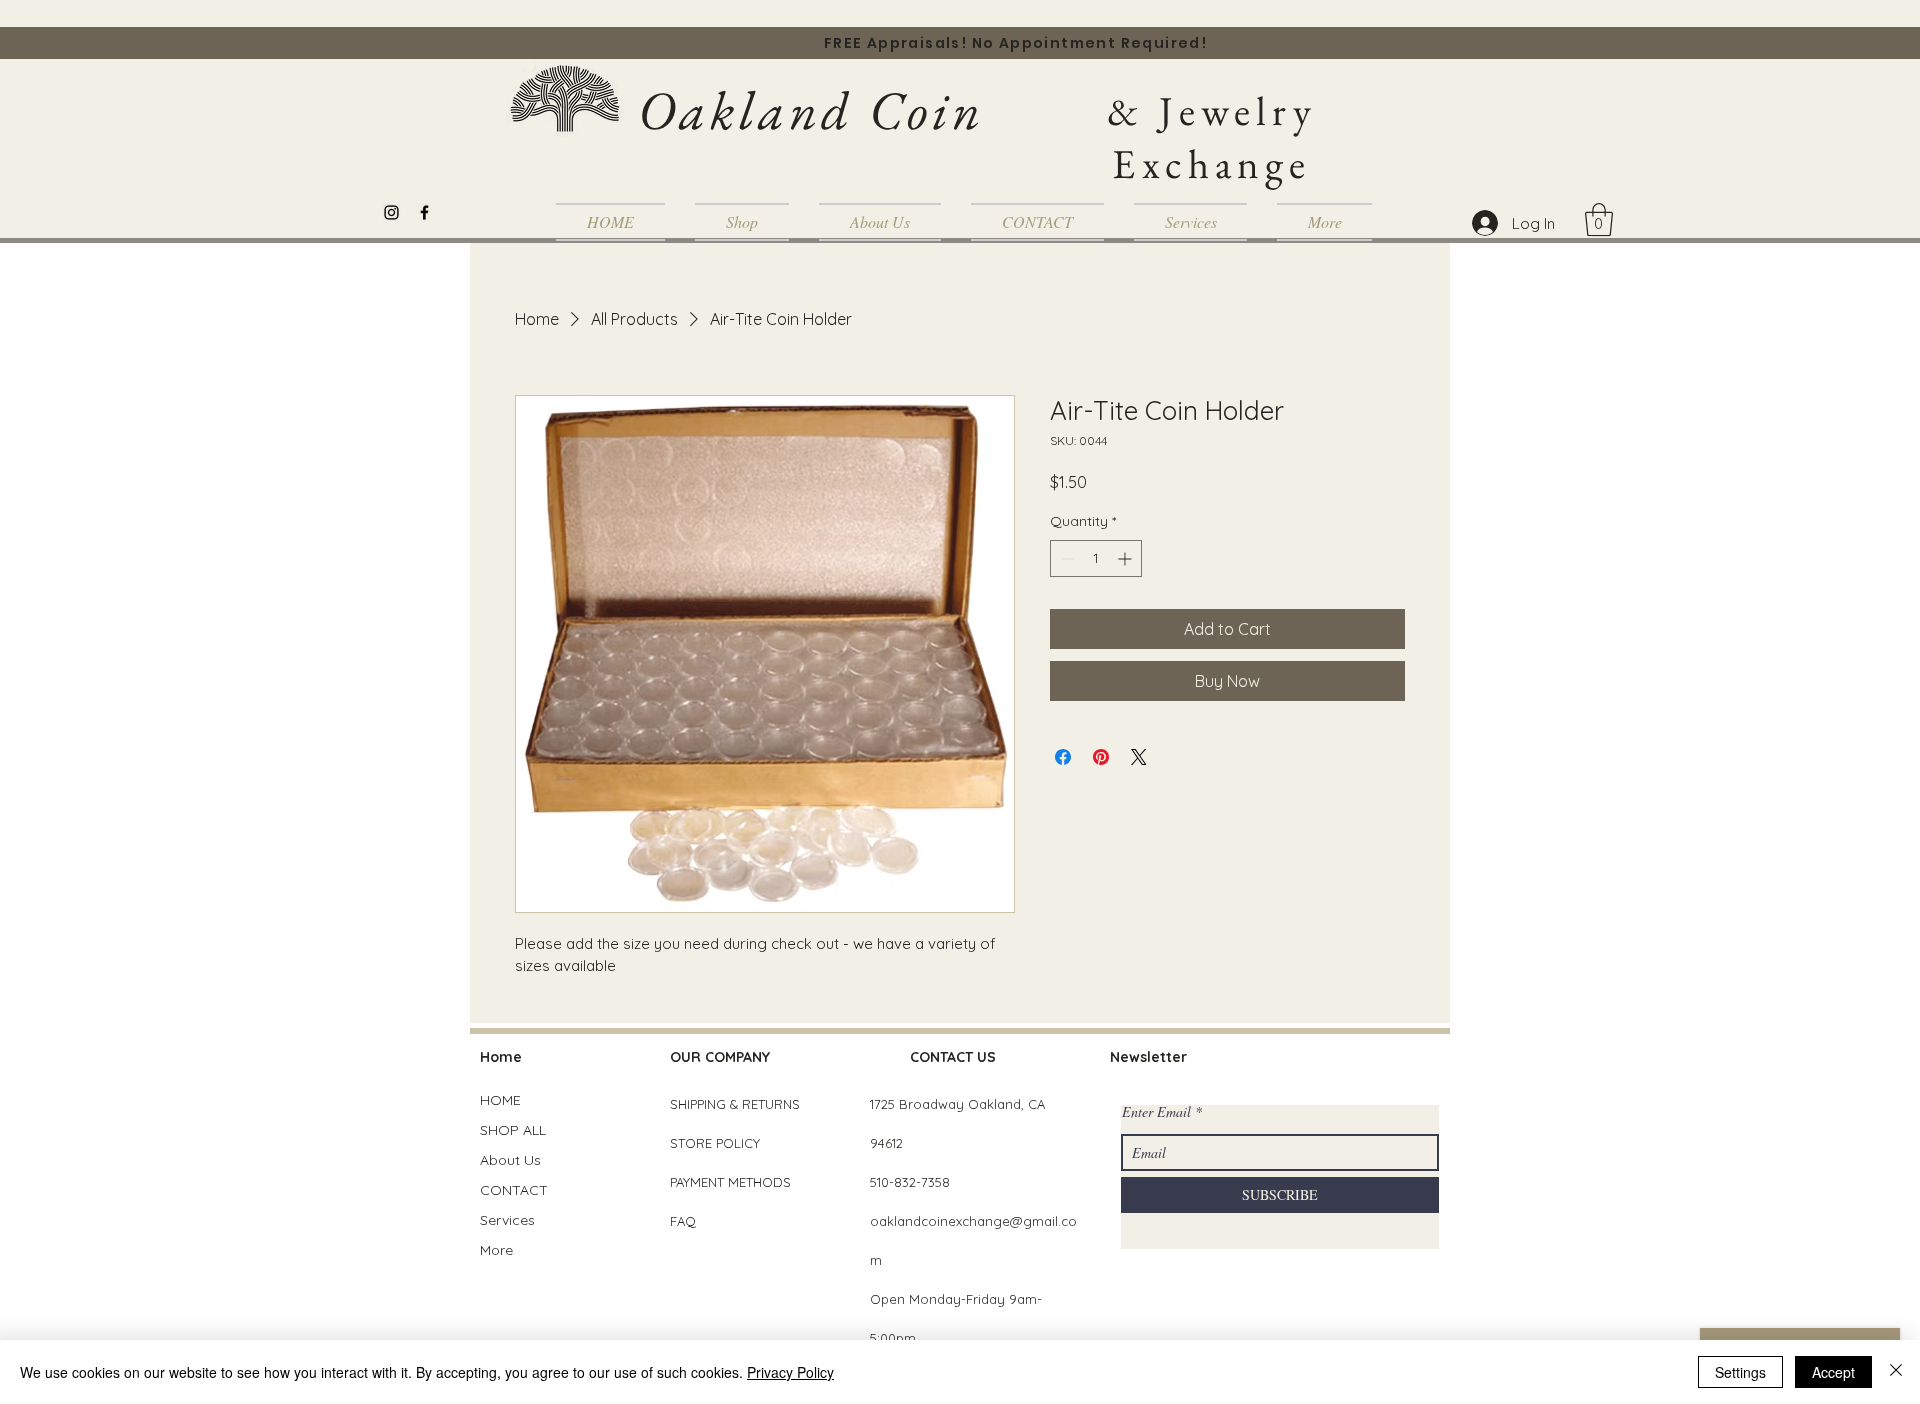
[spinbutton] (1096, 558)
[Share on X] (1139, 757)
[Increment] (1126, 558)
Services (507, 1220)
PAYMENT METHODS (730, 1182)
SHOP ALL (513, 1130)
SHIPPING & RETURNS (735, 1104)
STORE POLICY (717, 1143)
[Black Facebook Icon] (424, 212)
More (496, 1250)
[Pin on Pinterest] (1101, 757)
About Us (510, 1160)
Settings (1740, 1372)
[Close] (1896, 1372)
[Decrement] (1065, 558)
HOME (500, 1100)
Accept (1833, 1372)
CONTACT (514, 1190)
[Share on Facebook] (1063, 757)
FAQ (683, 1221)
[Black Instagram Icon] (391, 212)
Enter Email (1156, 1112)
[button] (1599, 219)
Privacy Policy (790, 1372)
